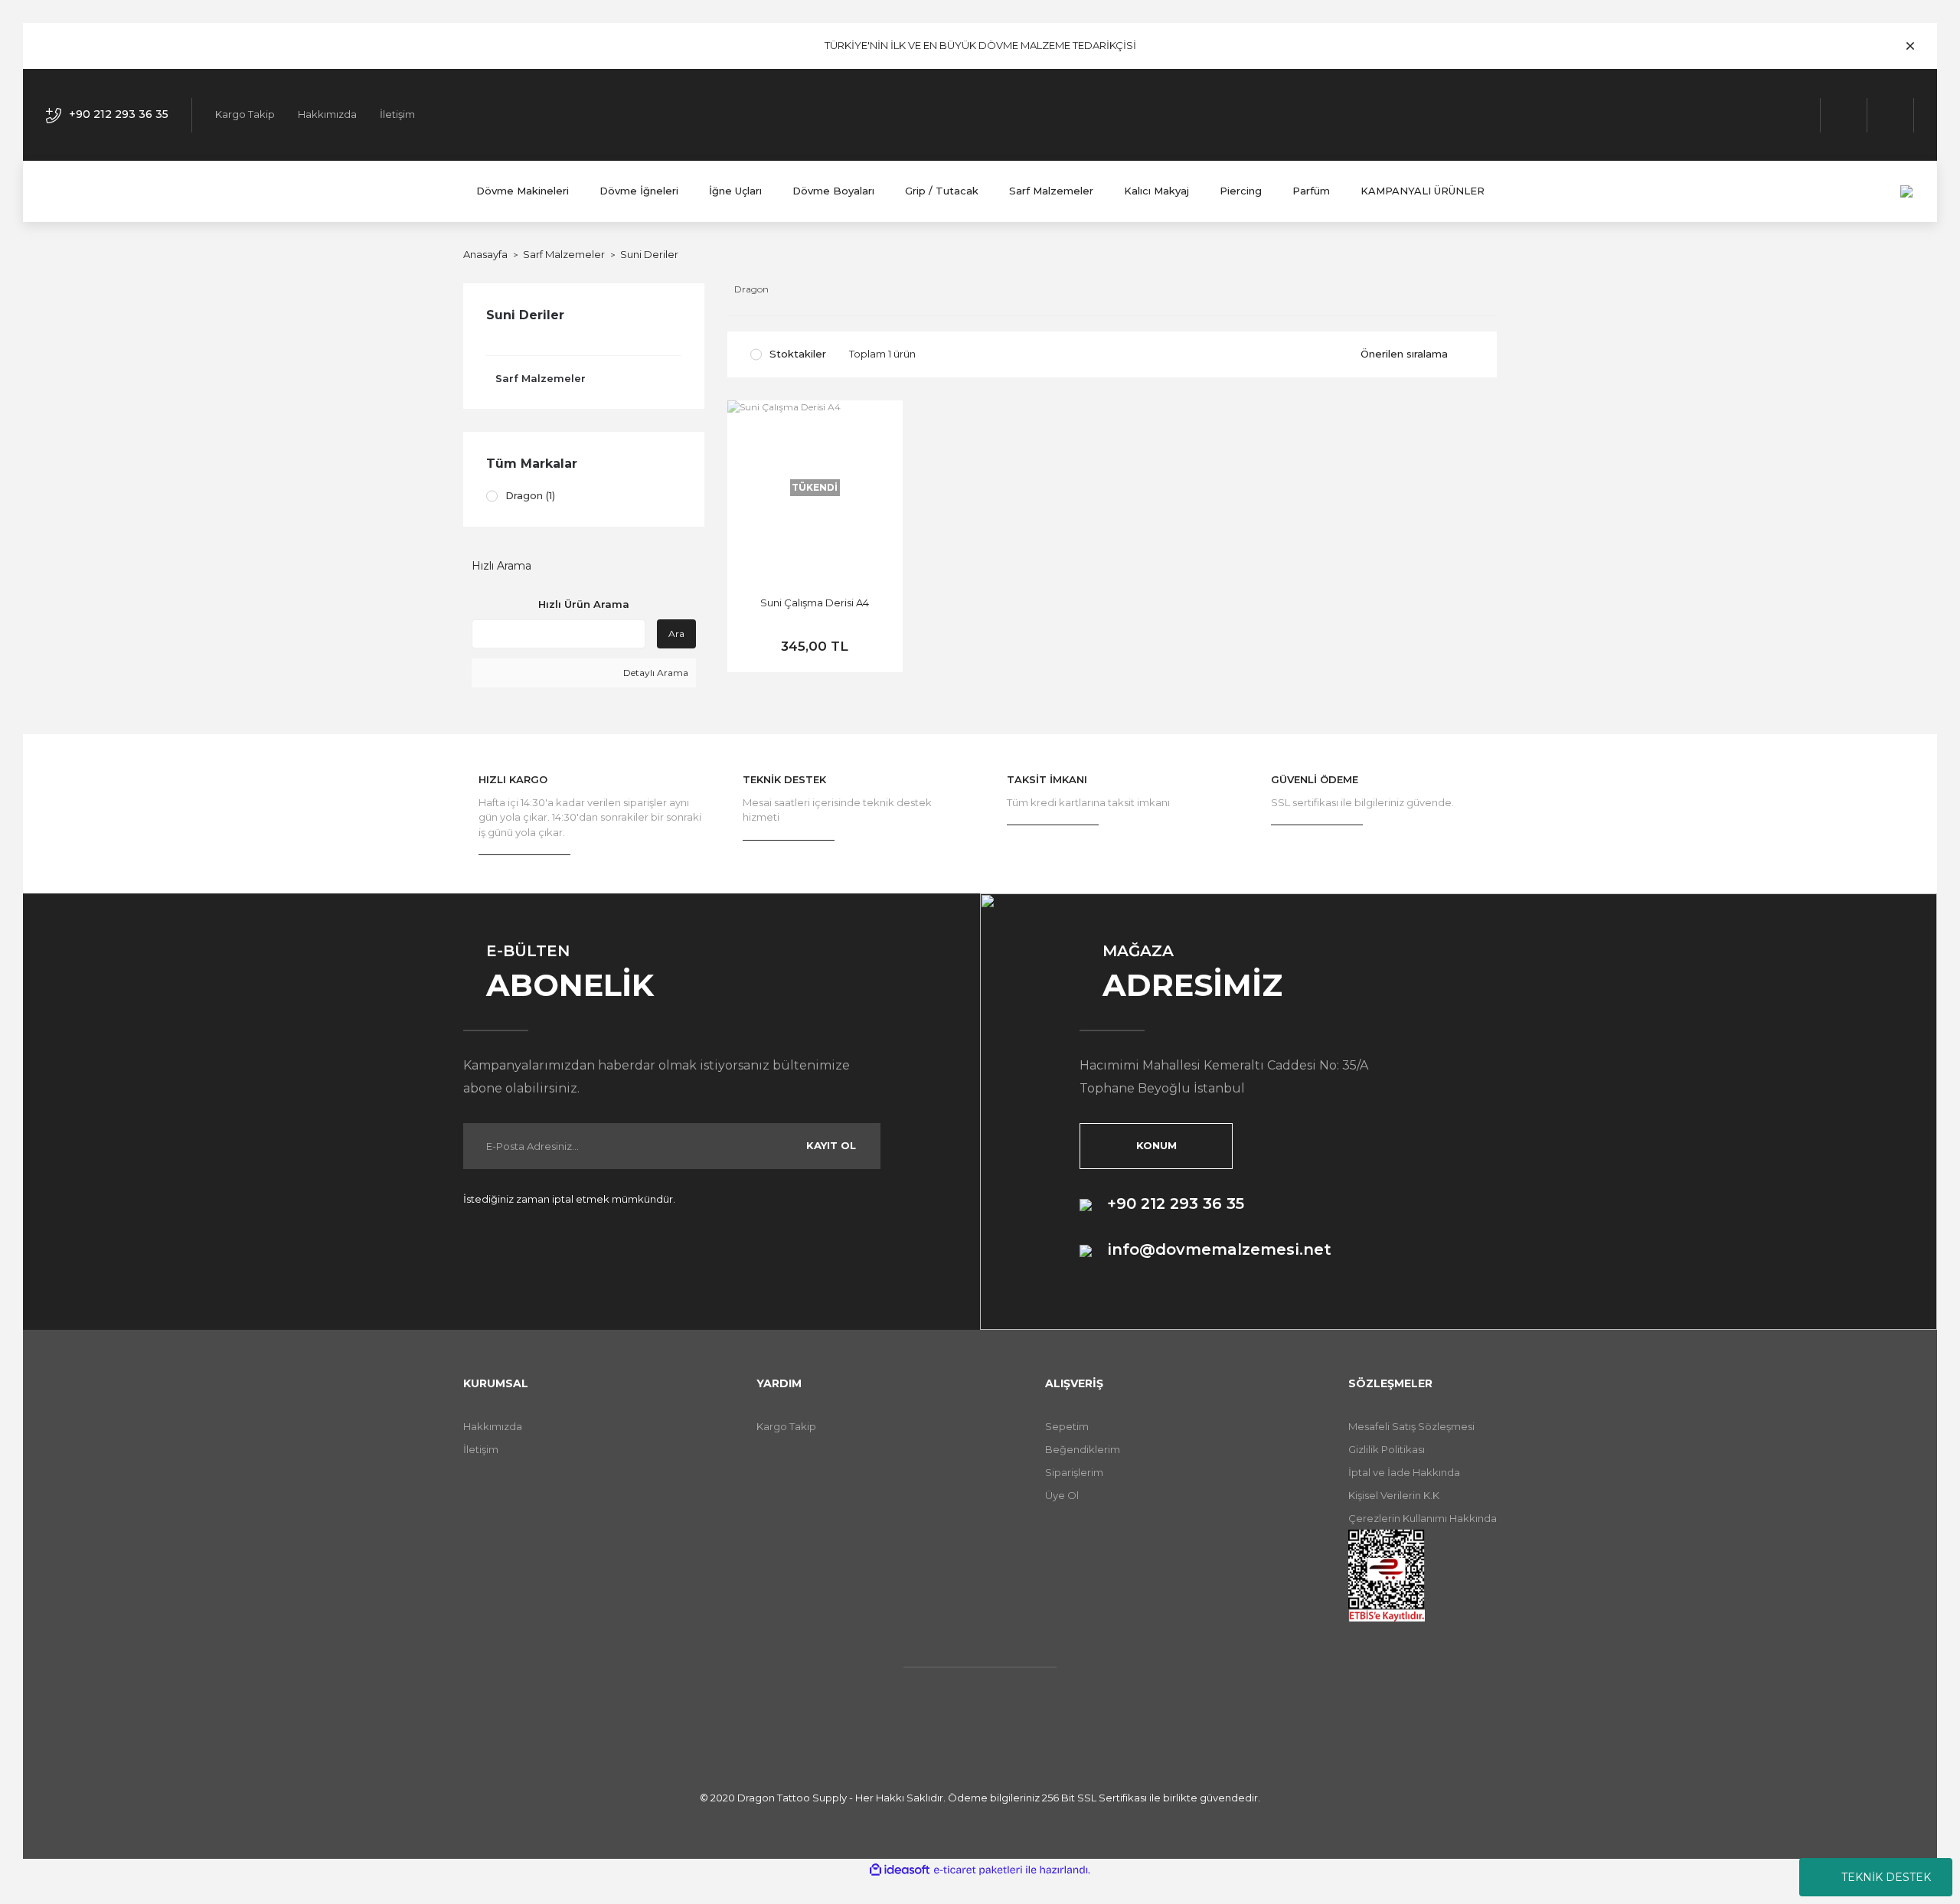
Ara (676, 634)
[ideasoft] (900, 1870)
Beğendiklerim (1083, 1449)
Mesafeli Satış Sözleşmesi (1411, 1426)
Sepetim (1067, 1426)
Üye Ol (1062, 1495)
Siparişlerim (1074, 1472)
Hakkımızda (327, 114)
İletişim (397, 114)
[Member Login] (1844, 115)
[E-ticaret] (978, 1870)
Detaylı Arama (655, 673)
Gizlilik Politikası (1387, 1449)
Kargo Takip (245, 114)
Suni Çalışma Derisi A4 (815, 603)
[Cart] (1891, 115)
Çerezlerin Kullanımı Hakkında (1423, 1518)
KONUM (1156, 1145)
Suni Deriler (649, 254)
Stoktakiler (798, 354)
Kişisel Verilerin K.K (1394, 1495)
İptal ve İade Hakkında (1404, 1472)
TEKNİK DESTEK (1886, 1877)
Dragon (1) (530, 495)
